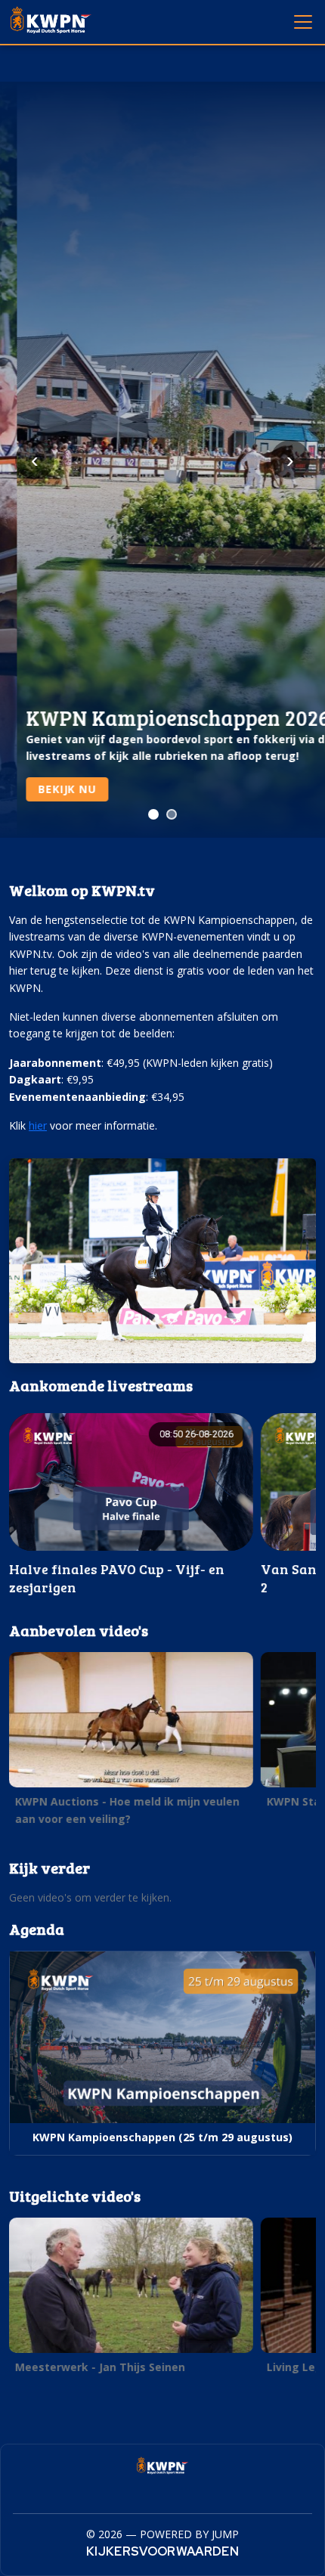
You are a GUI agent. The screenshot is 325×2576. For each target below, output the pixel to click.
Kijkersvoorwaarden (162, 2551)
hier (38, 1125)
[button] (131, 1505)
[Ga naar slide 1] (153, 814)
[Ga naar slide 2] (172, 814)
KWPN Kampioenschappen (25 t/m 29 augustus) (162, 2137)
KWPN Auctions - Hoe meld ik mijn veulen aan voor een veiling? (127, 1810)
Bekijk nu (50, 789)
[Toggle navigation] (302, 21)
